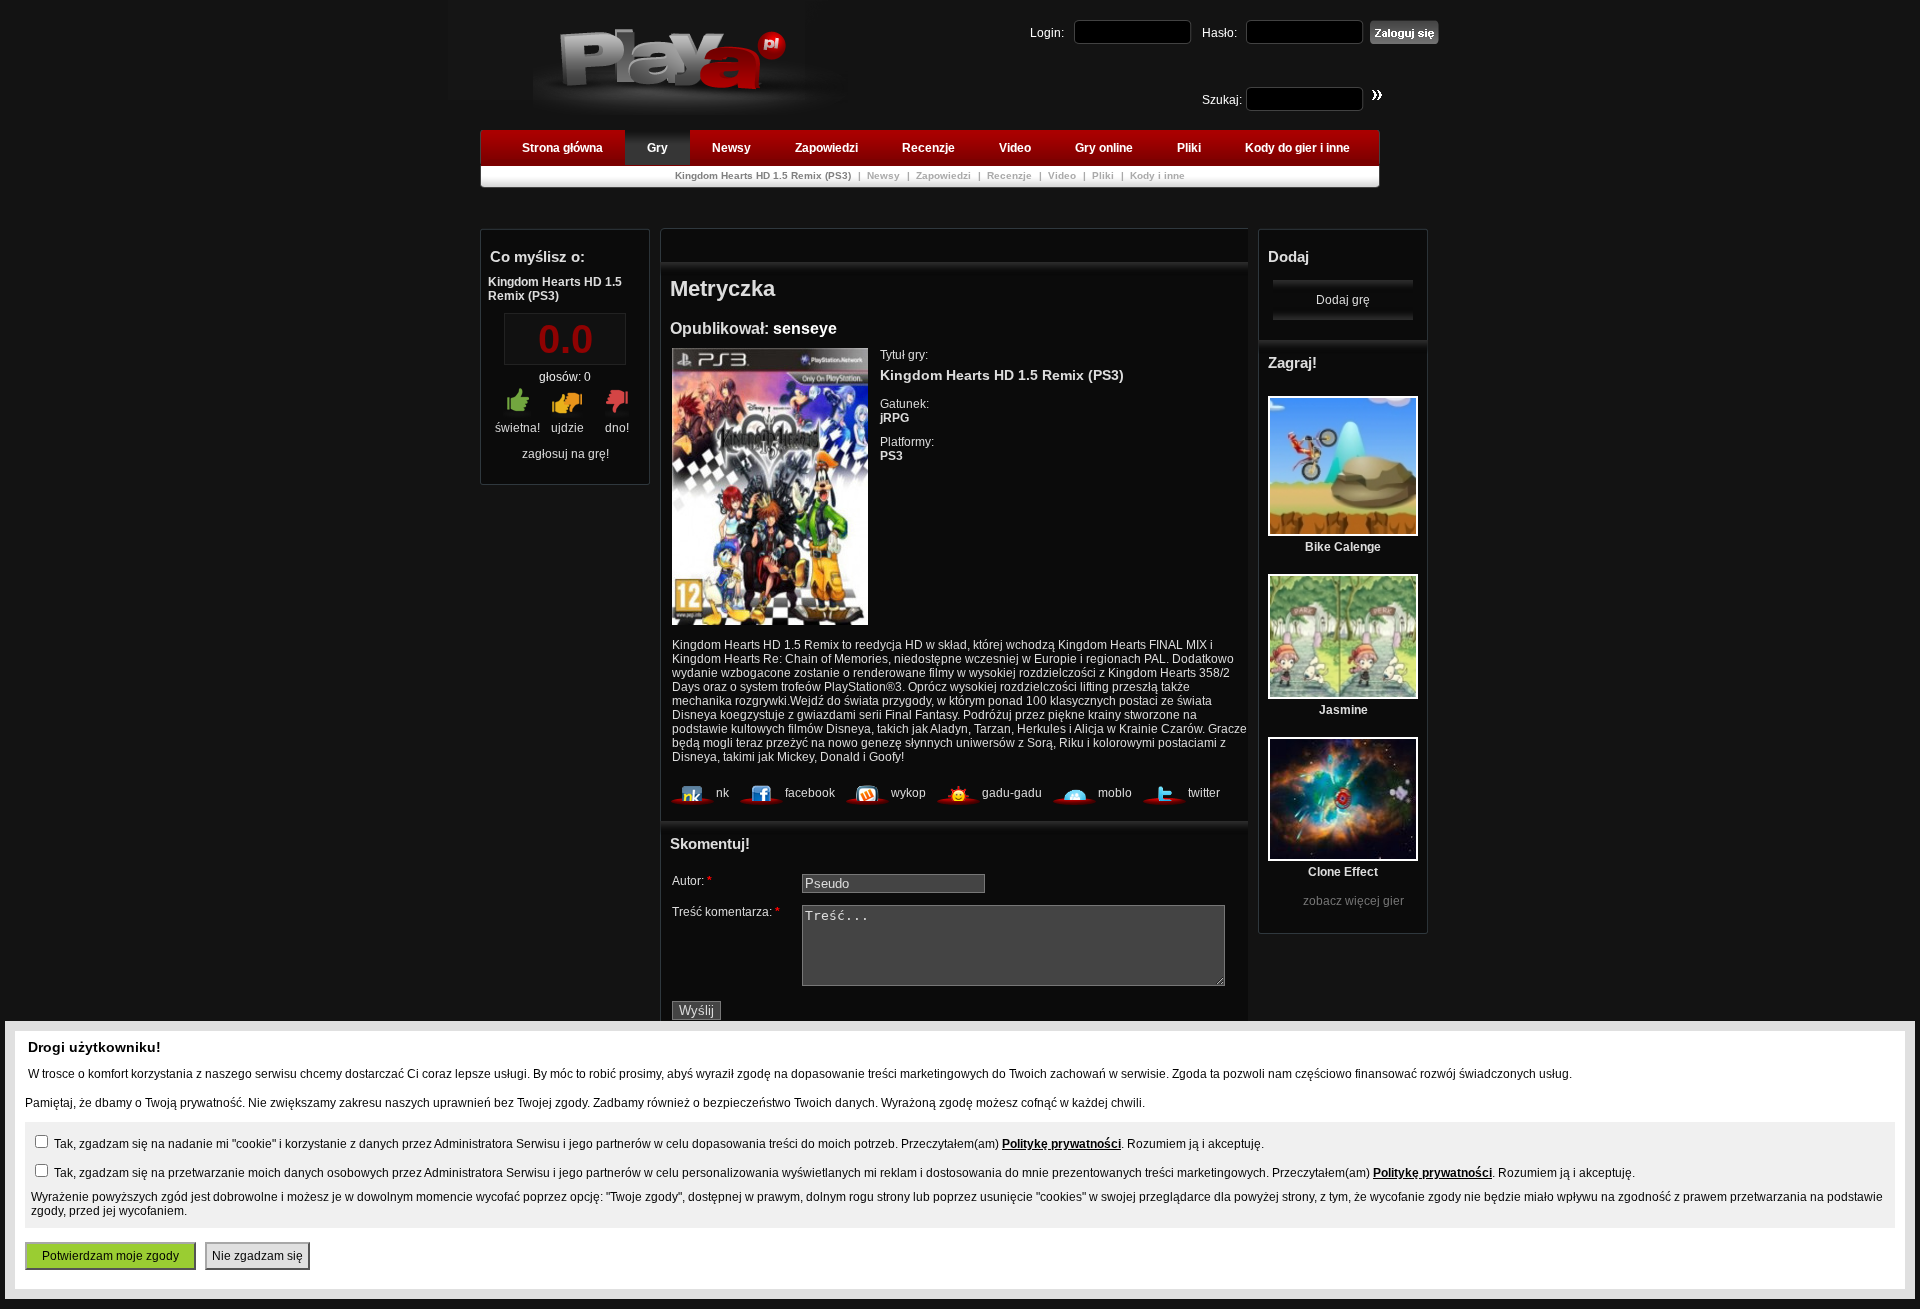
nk (722, 793)
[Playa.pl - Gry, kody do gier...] (690, 111)
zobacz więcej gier (1353, 901)
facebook (810, 793)
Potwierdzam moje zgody (110, 1256)
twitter (1204, 793)
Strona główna (562, 148)
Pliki (1189, 148)
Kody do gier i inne (1297, 148)
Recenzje (928, 148)
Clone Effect (1343, 872)
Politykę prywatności (1061, 1144)
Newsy (731, 148)
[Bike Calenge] (1343, 532)
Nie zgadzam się (257, 1256)
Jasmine (1343, 710)
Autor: (692, 881)
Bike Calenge (1343, 547)
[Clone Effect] (1343, 857)
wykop (908, 793)
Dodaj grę (1343, 300)
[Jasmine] (1343, 695)
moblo (1115, 793)
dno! (617, 428)
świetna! (517, 428)
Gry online (1104, 148)
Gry (657, 148)
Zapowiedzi (826, 148)
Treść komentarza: (726, 912)
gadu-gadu (1012, 793)
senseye (805, 328)
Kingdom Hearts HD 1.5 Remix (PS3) (764, 175)
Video (1015, 148)
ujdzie (567, 428)
